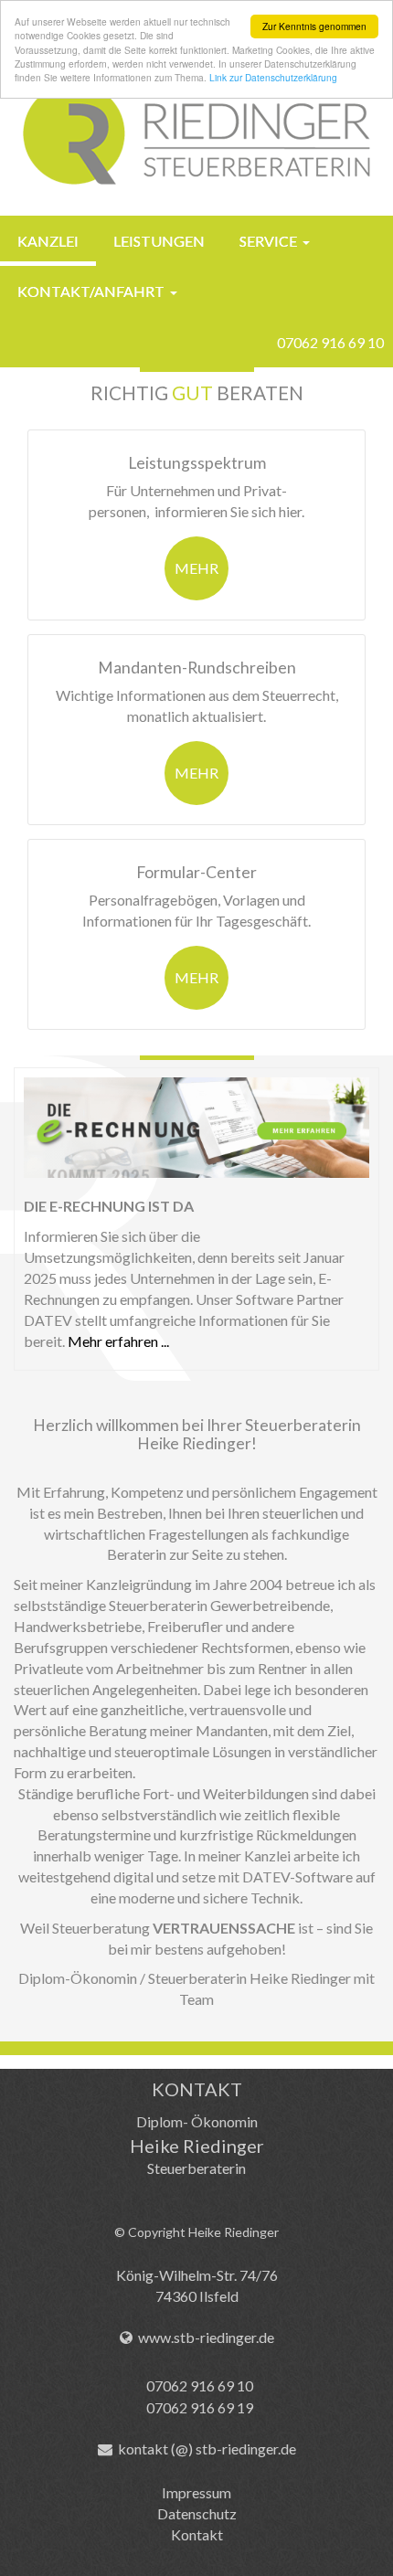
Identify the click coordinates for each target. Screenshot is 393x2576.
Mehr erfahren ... (118, 1341)
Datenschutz (197, 2513)
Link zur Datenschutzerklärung (273, 77)
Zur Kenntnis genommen (314, 26)
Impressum (196, 2492)
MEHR (196, 568)
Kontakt (197, 2534)
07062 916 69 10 (330, 342)
